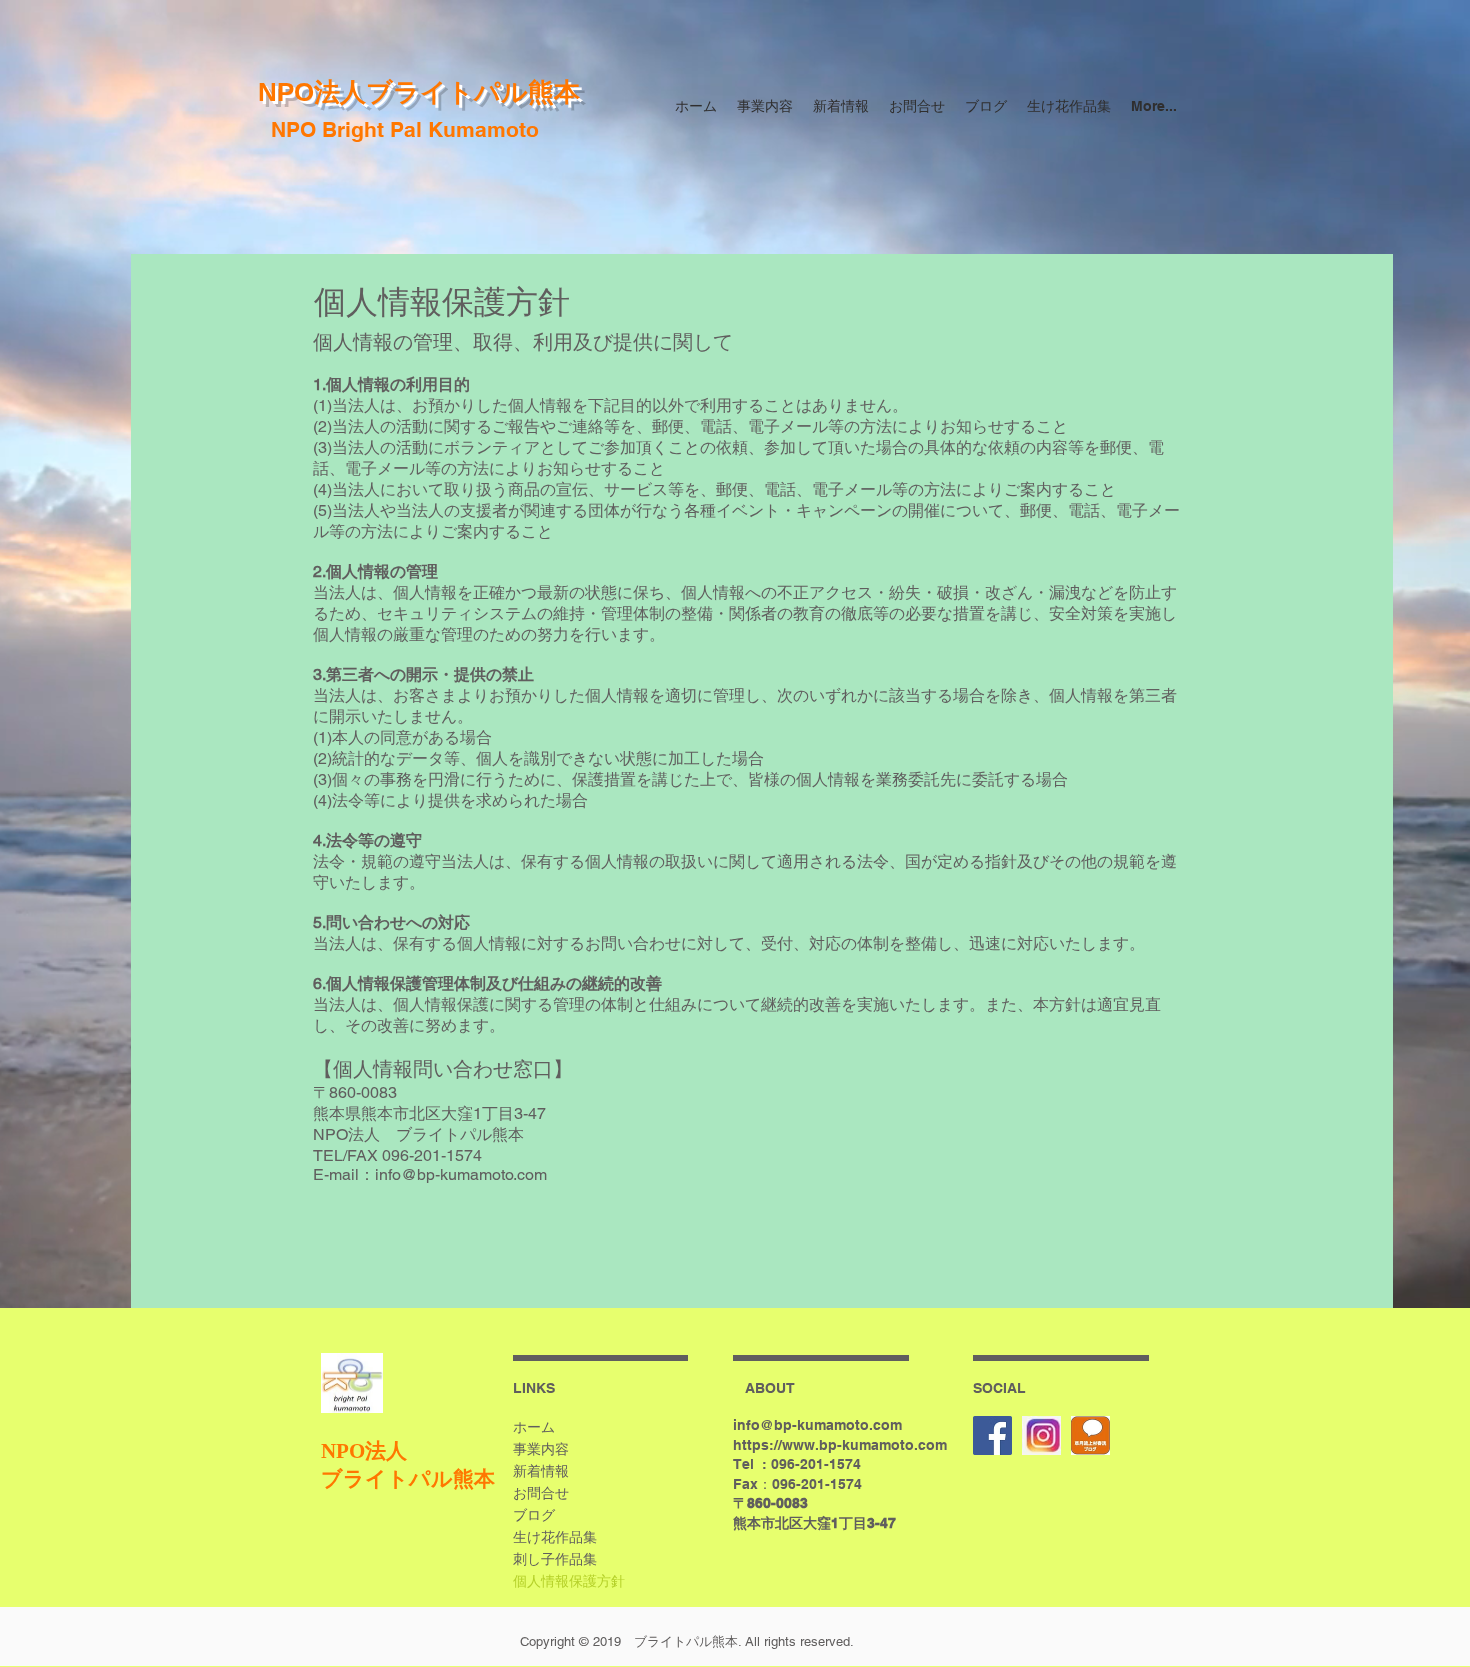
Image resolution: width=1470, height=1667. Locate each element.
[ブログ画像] (1090, 1435)
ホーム (534, 1427)
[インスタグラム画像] (1041, 1435)
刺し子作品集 (555, 1559)
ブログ (534, 1515)
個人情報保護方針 (569, 1581)
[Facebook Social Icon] (992, 1435)
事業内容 (541, 1449)
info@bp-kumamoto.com (817, 1425)
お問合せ (541, 1493)
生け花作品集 (555, 1537)
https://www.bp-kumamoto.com (840, 1445)
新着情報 (541, 1471)
